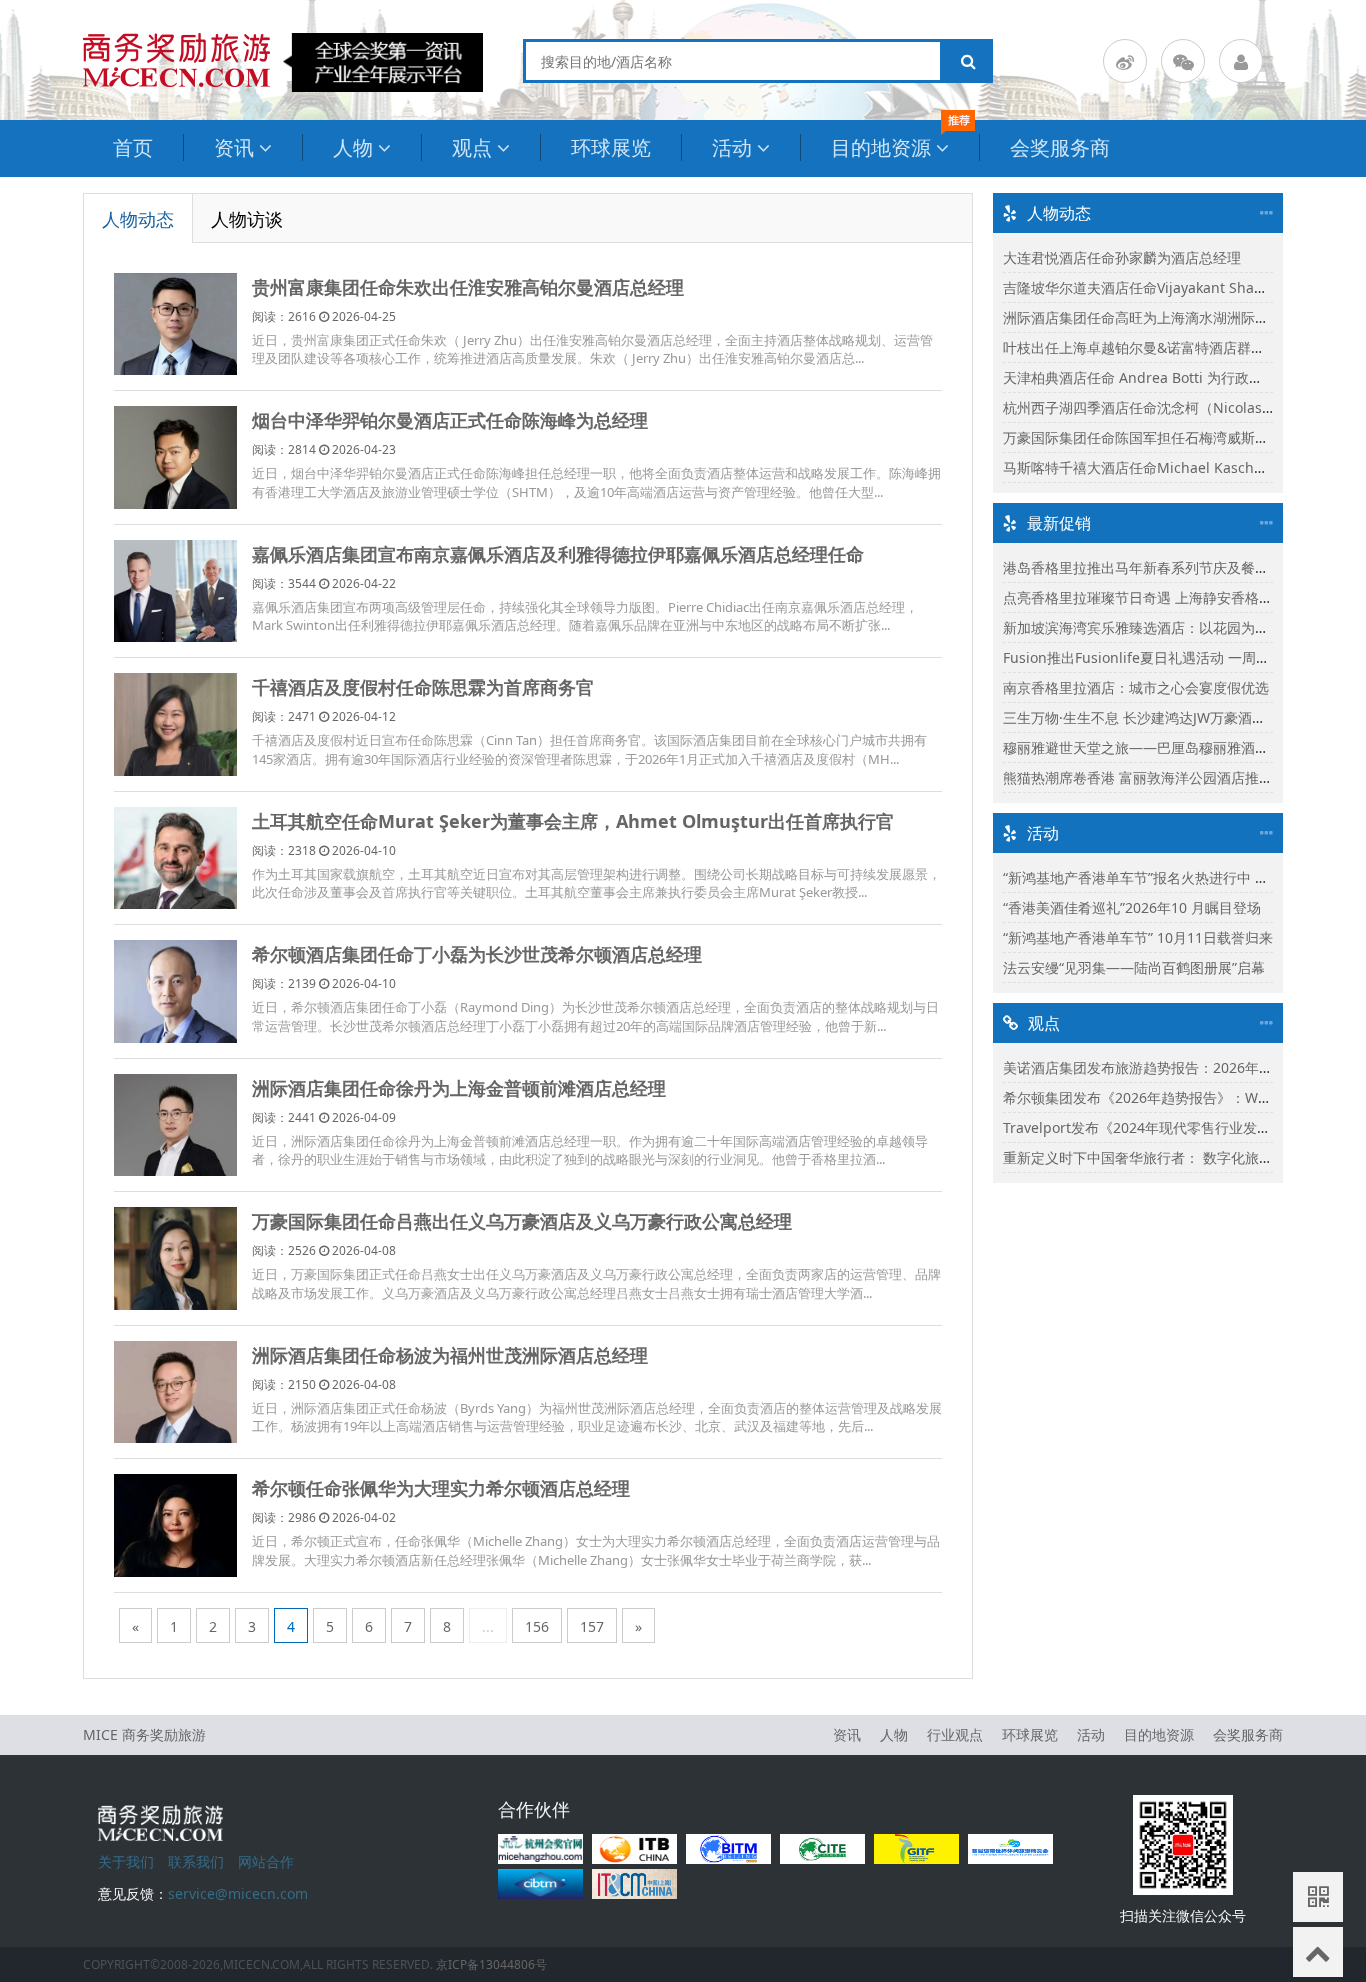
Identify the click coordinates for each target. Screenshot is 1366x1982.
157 (592, 1626)
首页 (133, 147)
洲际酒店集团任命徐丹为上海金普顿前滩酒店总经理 (459, 1088)
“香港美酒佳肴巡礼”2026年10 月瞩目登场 (1132, 907)
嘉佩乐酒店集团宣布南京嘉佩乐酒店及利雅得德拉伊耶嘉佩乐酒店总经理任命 (558, 554)
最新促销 (1059, 523)
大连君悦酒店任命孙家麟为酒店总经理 (1122, 257)
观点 (472, 147)
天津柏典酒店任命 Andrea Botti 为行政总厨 (1140, 377)
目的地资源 (881, 147)
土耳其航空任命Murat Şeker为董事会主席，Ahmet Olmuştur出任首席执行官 (573, 821)
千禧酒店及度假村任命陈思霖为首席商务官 (423, 687)
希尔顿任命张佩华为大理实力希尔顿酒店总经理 (441, 1488)
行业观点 (955, 1734)
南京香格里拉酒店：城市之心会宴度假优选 (1136, 687)
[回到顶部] (1318, 1952)
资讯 (234, 147)
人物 (353, 147)
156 (537, 1626)
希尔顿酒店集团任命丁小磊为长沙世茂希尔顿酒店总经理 (477, 954)
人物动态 (138, 219)
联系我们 (196, 1861)
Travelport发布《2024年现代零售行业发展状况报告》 (1172, 1127)
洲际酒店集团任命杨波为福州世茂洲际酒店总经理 (450, 1355)
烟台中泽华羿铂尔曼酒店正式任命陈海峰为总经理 (450, 420)
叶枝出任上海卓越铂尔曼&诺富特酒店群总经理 (1148, 347)
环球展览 (611, 147)
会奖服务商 (1060, 147)
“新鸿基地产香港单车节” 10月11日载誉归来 (1138, 937)
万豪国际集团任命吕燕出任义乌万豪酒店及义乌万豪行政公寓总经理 (522, 1221)
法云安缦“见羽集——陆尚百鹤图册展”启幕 (1134, 967)
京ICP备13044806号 (491, 1964)
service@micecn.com (238, 1893)
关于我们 (126, 1861)
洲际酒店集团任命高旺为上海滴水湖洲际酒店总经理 (1164, 317)
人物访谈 (247, 219)
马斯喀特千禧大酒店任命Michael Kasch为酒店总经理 (1170, 467)
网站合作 (266, 1861)
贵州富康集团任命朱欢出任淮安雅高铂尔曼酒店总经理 (468, 287)
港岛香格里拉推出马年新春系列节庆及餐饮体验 (1150, 567)
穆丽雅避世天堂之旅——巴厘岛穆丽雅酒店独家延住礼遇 (1178, 747)
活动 (732, 147)
